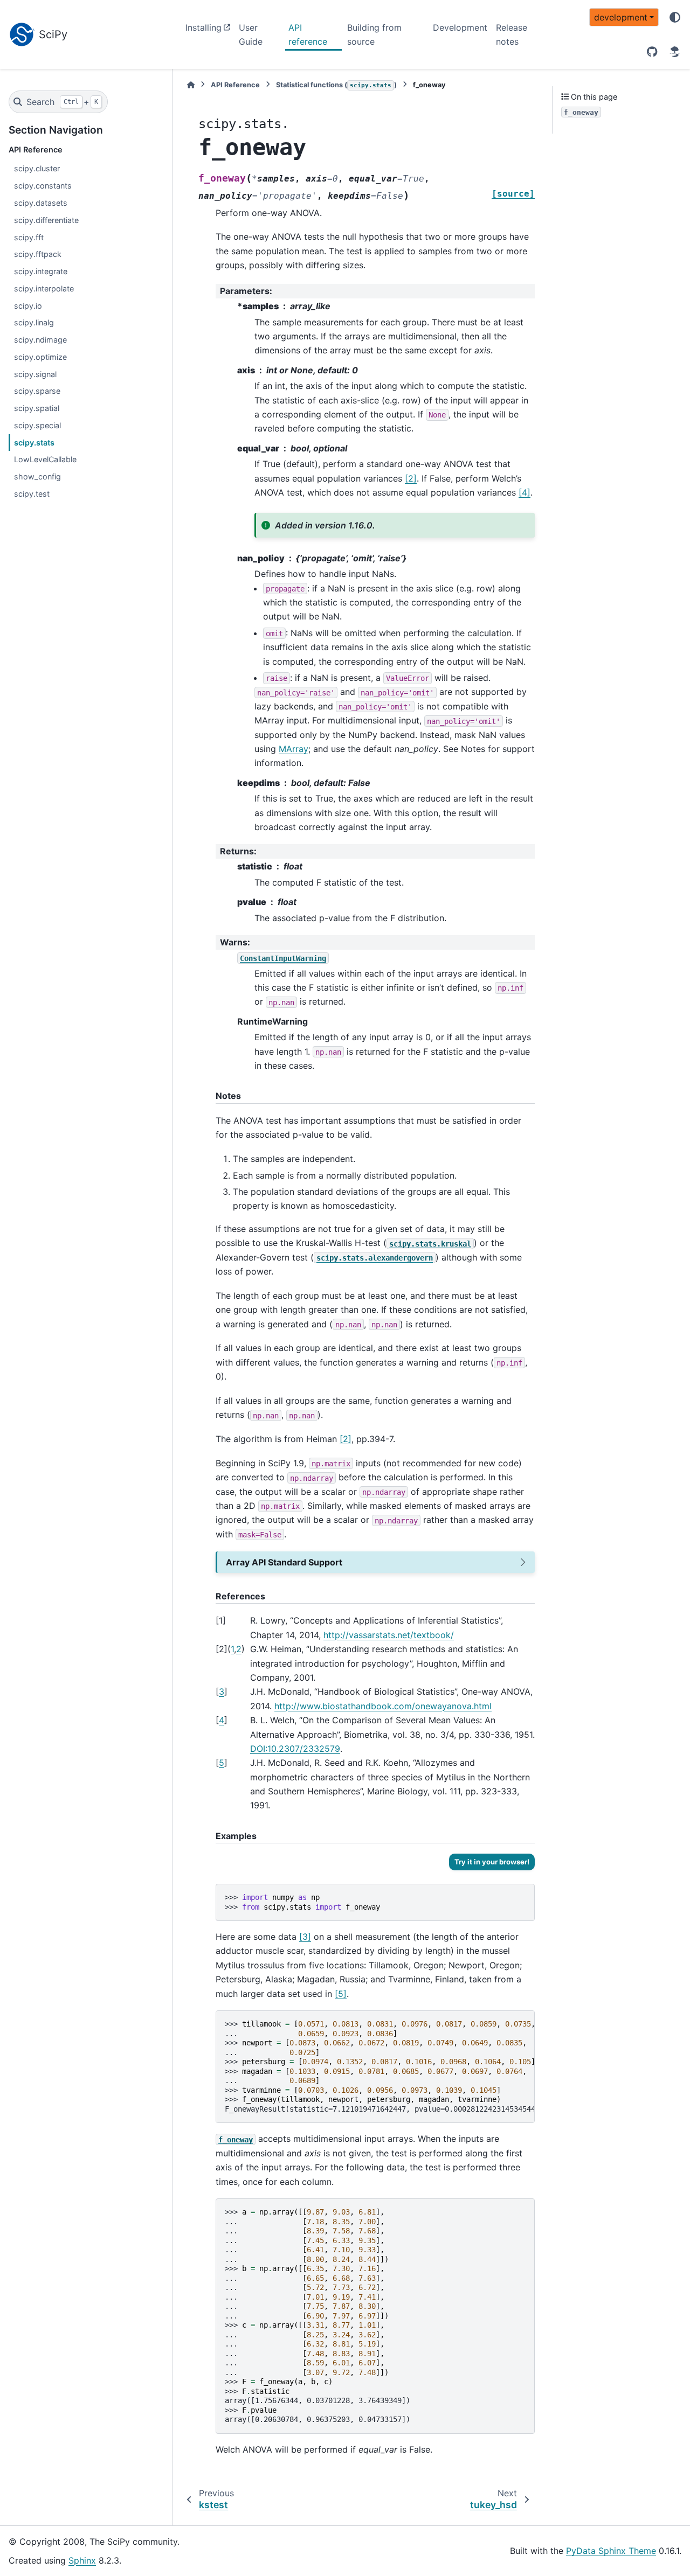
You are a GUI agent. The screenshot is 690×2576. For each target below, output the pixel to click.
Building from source (374, 34)
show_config (37, 476)
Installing (203, 27)
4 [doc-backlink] (222, 1720)
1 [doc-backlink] (232, 1649)
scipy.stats (34, 443)
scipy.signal (35, 374)
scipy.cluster (37, 168)
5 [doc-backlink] (222, 1763)
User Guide (251, 34)
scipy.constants (43, 186)
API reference (308, 34)
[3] (305, 1937)
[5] (341, 1994)
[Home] (191, 85)
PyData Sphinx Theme (611, 2551)
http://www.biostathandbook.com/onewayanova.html (383, 1706)
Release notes (512, 34)
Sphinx (82, 2560)
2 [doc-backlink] (239, 1649)
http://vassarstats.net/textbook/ (389, 1635)
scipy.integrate (41, 271)
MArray (294, 749)
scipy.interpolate (44, 288)
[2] (411, 478)
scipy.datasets (41, 203)
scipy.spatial (37, 408)
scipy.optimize (40, 357)
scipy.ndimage (40, 340)
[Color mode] (675, 17)
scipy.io (28, 306)
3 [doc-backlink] (222, 1691)
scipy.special (37, 425)
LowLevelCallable (45, 459)
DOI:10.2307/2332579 (295, 1749)
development (621, 17)
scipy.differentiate (46, 220)
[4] (525, 492)
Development (460, 27)
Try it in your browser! (492, 1862)
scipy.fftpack (38, 254)
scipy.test (32, 494)
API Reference (235, 85)
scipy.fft (29, 237)
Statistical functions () (336, 85)
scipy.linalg (34, 322)
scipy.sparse (37, 391)
